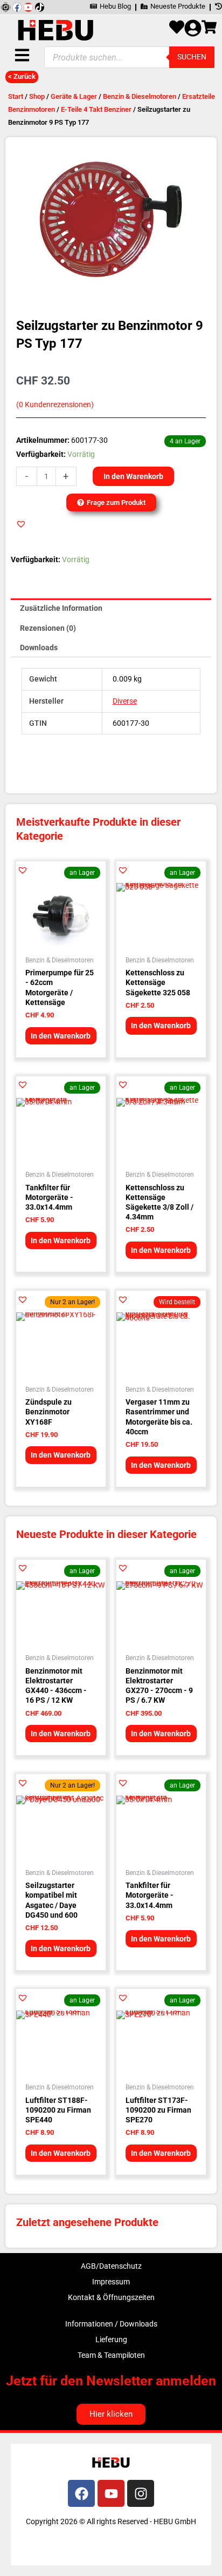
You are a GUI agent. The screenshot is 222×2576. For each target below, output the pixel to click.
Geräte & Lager (74, 96)
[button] (21, 524)
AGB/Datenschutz (111, 2266)
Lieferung (111, 2339)
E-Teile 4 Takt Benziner (96, 109)
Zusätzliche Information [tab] (61, 608)
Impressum (111, 2282)
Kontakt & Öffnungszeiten (111, 2297)
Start (16, 96)
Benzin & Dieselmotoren (140, 96)
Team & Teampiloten (111, 2355)
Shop (37, 96)
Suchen (192, 57)
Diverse (125, 701)
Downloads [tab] (39, 648)
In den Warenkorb (133, 476)
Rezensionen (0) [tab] (48, 628)
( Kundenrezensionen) (55, 405)
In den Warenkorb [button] (61, 1036)
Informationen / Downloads (111, 2324)
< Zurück (22, 76)
